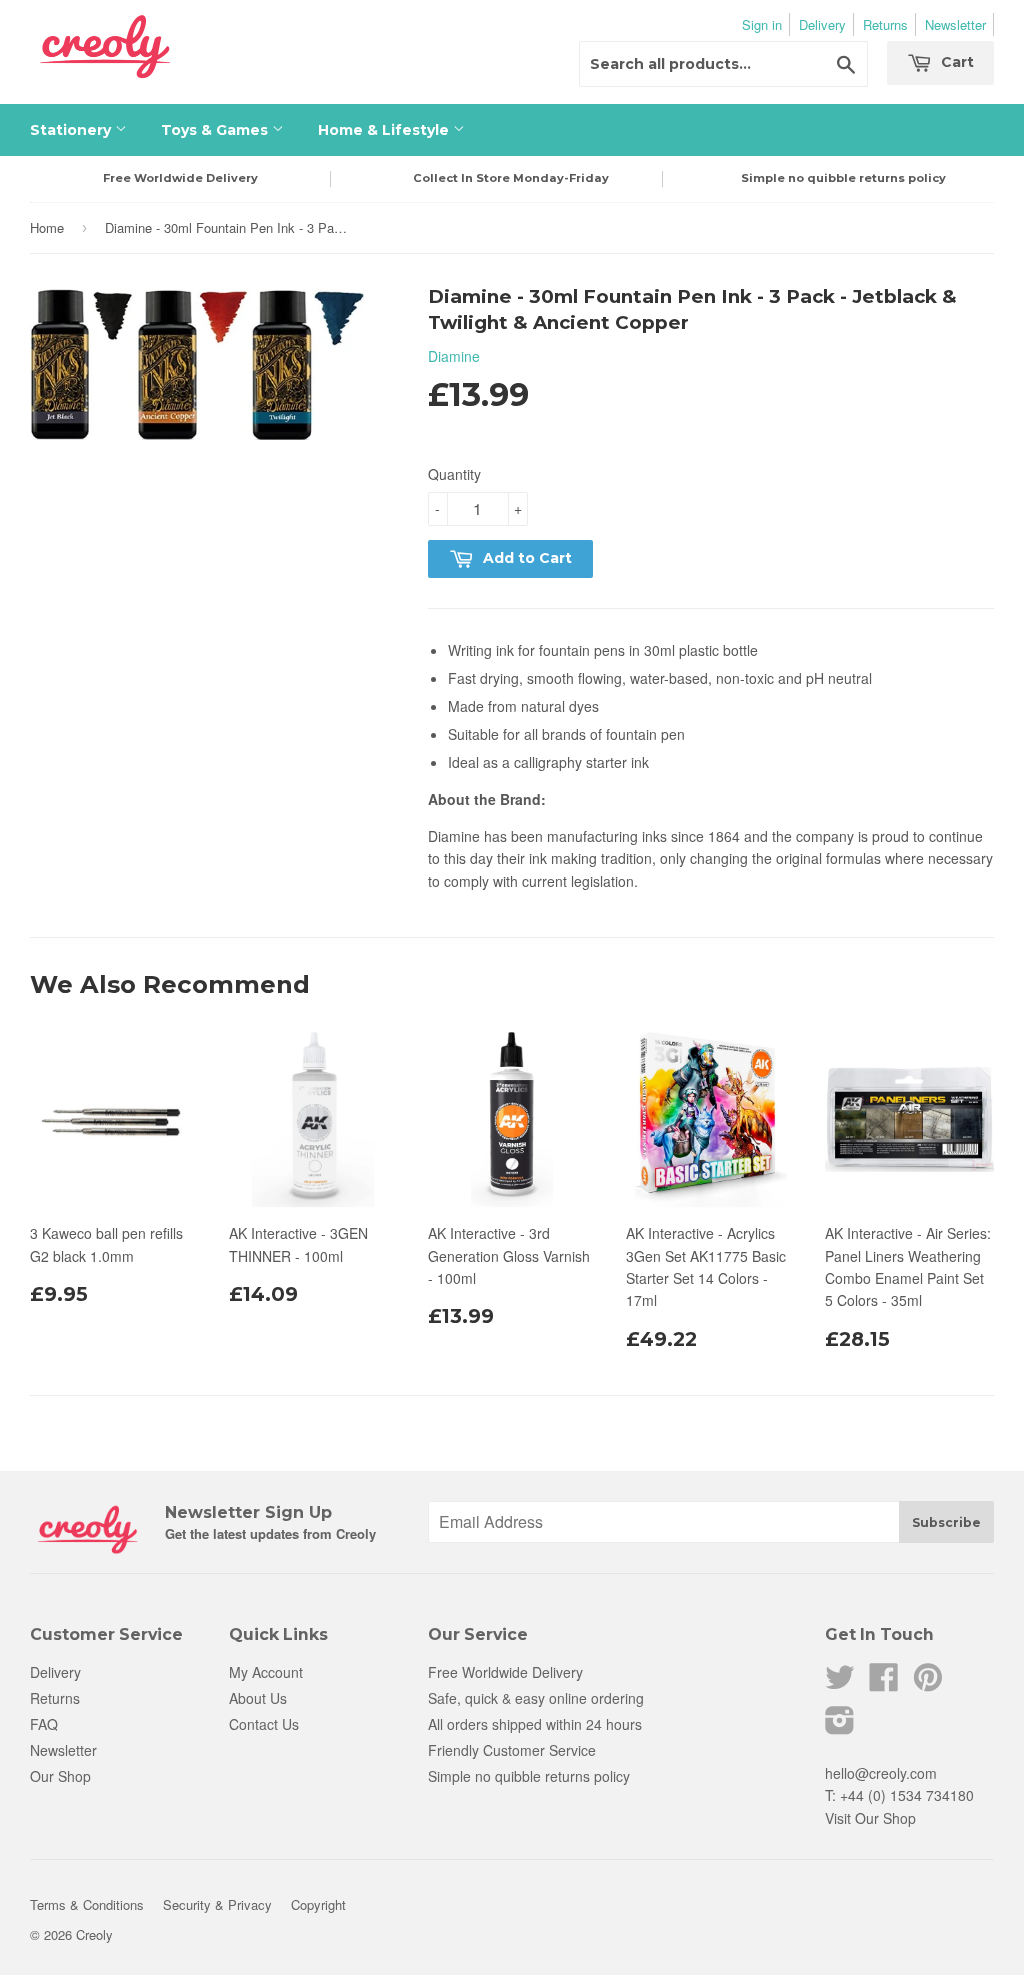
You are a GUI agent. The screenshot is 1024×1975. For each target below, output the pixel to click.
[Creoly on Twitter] (840, 1683)
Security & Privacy (217, 1904)
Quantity (454, 474)
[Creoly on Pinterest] (928, 1683)
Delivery (822, 24)
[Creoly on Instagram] (840, 1726)
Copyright (318, 1904)
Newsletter (955, 24)
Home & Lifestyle (385, 130)
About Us (258, 1698)
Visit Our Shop (870, 1818)
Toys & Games (216, 130)
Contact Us (264, 1724)
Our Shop (60, 1776)
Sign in (762, 24)
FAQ (44, 1724)
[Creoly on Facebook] (884, 1683)
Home (47, 227)
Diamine (454, 356)
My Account (266, 1672)
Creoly (94, 1934)
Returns (885, 24)
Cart (955, 62)
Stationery (72, 130)
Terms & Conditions (87, 1904)
